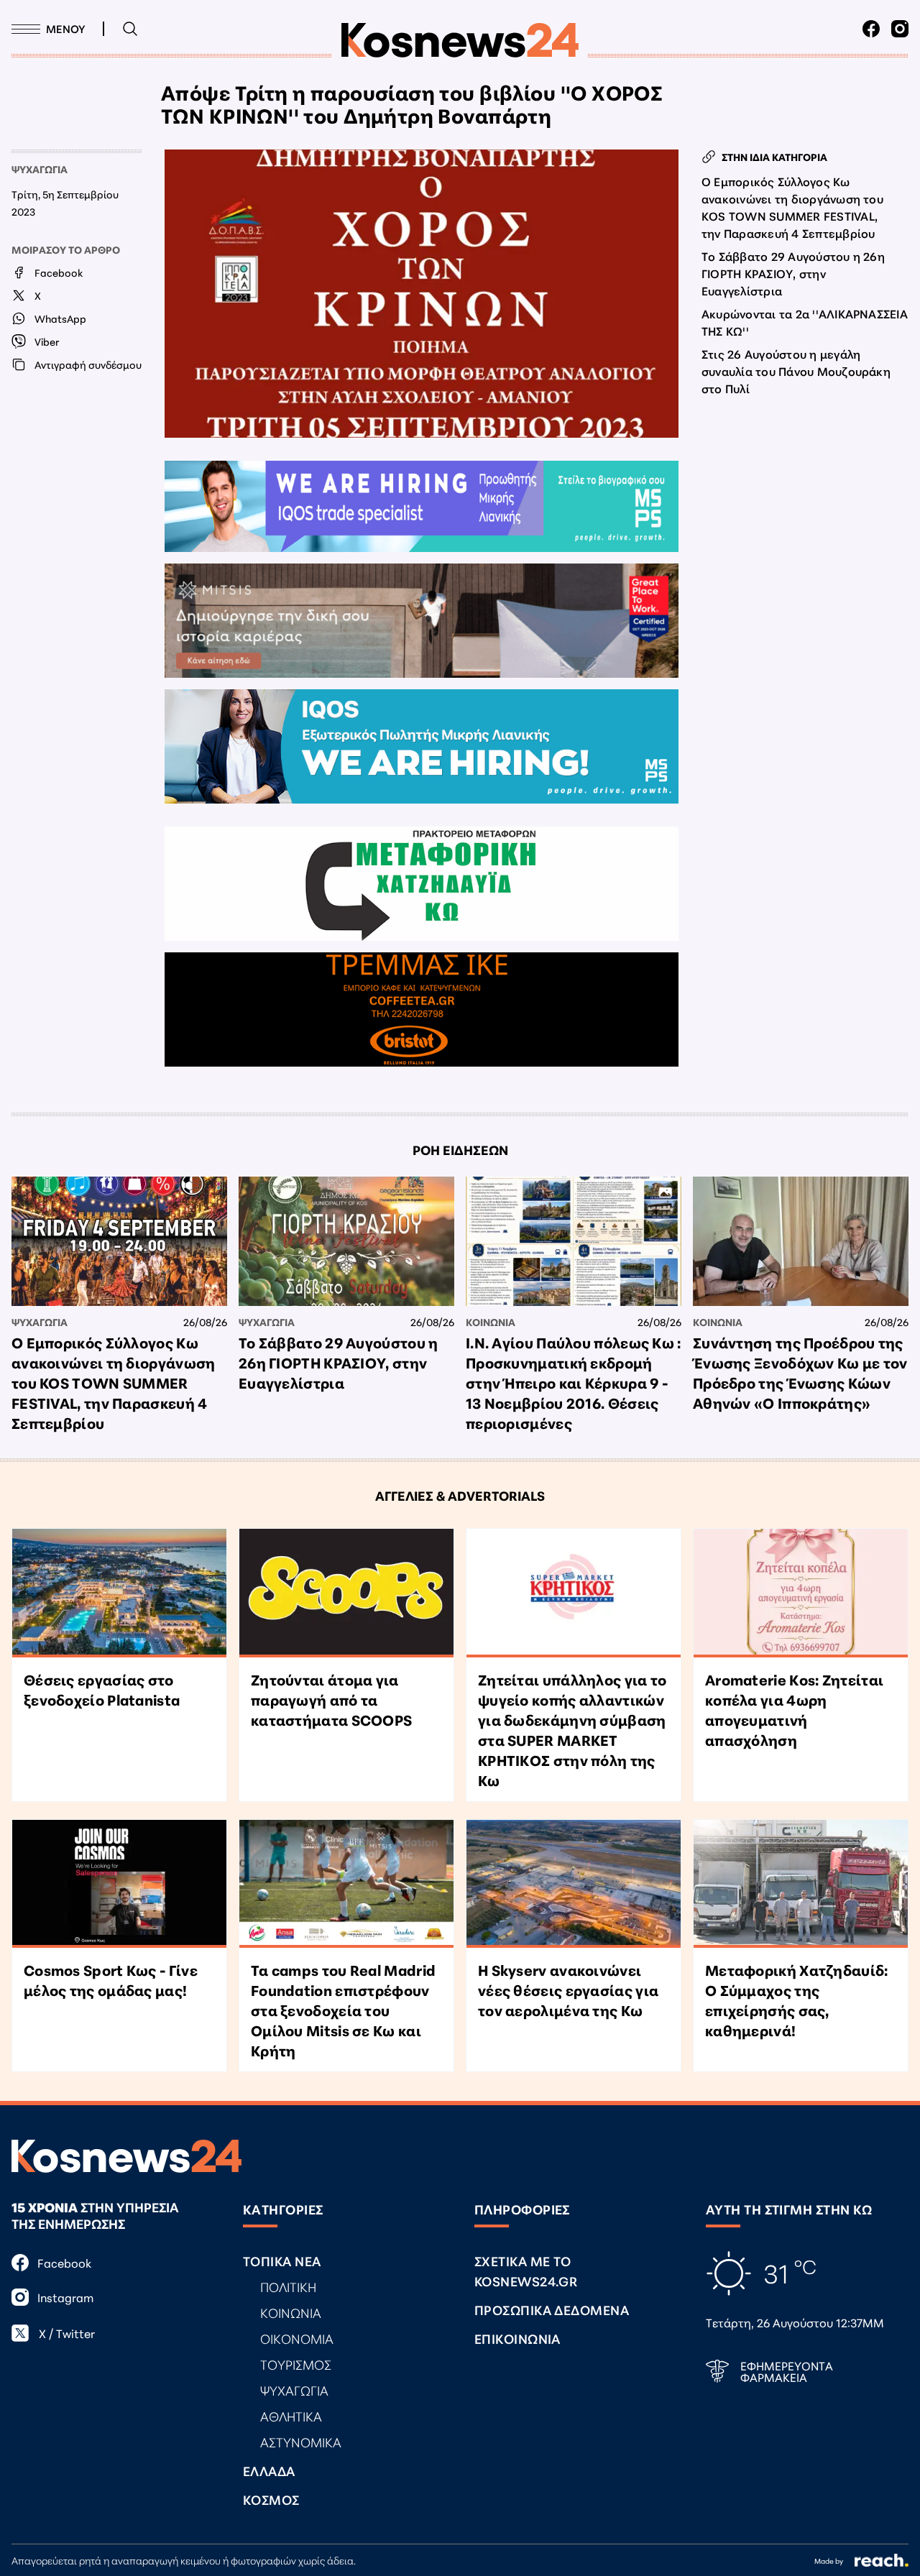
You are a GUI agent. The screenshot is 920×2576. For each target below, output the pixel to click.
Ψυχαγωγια (40, 169)
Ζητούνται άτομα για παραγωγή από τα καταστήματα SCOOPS (331, 1699)
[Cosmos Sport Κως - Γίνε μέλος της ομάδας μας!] (119, 1884)
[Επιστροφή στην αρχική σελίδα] (460, 40)
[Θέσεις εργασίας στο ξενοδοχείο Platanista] (119, 1593)
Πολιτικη (288, 2286)
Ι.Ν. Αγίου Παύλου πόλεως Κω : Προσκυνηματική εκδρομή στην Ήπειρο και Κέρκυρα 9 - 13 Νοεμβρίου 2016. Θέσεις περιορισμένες (574, 1382)
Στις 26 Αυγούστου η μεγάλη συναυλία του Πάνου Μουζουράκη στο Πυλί (796, 371)
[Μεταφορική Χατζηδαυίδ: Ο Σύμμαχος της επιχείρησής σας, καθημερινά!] (801, 1884)
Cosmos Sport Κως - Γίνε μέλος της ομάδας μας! (111, 1979)
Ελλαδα (269, 2470)
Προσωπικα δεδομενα (552, 2309)
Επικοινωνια (517, 2338)
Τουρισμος (296, 2364)
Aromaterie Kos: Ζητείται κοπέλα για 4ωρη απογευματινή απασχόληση (794, 1709)
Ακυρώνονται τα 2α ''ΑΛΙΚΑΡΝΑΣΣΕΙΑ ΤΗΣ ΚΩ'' (805, 322)
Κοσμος (271, 2499)
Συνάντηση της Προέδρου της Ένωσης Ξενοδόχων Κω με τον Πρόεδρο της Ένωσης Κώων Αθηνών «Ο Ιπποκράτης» (800, 1372)
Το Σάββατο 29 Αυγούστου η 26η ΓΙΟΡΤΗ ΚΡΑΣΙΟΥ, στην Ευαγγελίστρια (793, 273)
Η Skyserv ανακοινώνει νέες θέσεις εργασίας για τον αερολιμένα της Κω (568, 1989)
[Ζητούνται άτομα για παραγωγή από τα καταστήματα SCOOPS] (346, 1593)
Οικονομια (297, 2338)
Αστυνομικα (301, 2442)
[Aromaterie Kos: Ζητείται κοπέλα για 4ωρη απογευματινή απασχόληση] (801, 1593)
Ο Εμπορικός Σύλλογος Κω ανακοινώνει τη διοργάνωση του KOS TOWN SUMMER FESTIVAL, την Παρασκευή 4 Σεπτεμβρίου (792, 207)
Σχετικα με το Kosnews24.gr (526, 2271)
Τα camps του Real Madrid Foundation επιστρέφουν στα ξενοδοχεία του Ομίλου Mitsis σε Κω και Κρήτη (343, 2010)
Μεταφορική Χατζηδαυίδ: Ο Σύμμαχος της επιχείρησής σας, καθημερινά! (797, 2000)
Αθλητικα (291, 2416)
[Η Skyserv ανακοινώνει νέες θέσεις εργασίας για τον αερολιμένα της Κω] (574, 1884)
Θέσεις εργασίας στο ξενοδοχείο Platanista (102, 1689)
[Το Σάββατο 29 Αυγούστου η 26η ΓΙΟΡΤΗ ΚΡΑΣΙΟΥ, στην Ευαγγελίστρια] (346, 1241)
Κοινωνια (491, 1322)
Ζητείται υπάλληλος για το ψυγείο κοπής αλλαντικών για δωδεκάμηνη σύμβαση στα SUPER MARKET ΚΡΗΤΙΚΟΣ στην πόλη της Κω (572, 1729)
